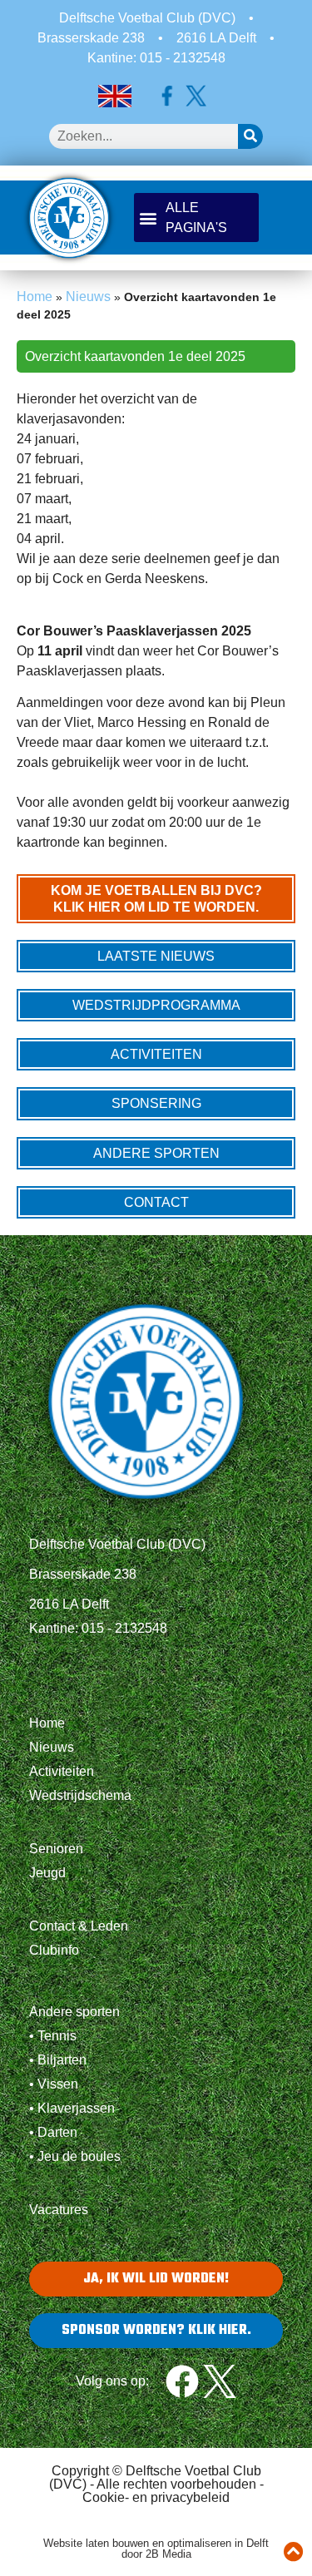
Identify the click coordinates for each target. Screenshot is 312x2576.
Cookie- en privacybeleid (156, 2497)
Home (35, 297)
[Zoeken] (250, 136)
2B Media (168, 2554)
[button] (196, 218)
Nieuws (88, 297)
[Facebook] (182, 2381)
